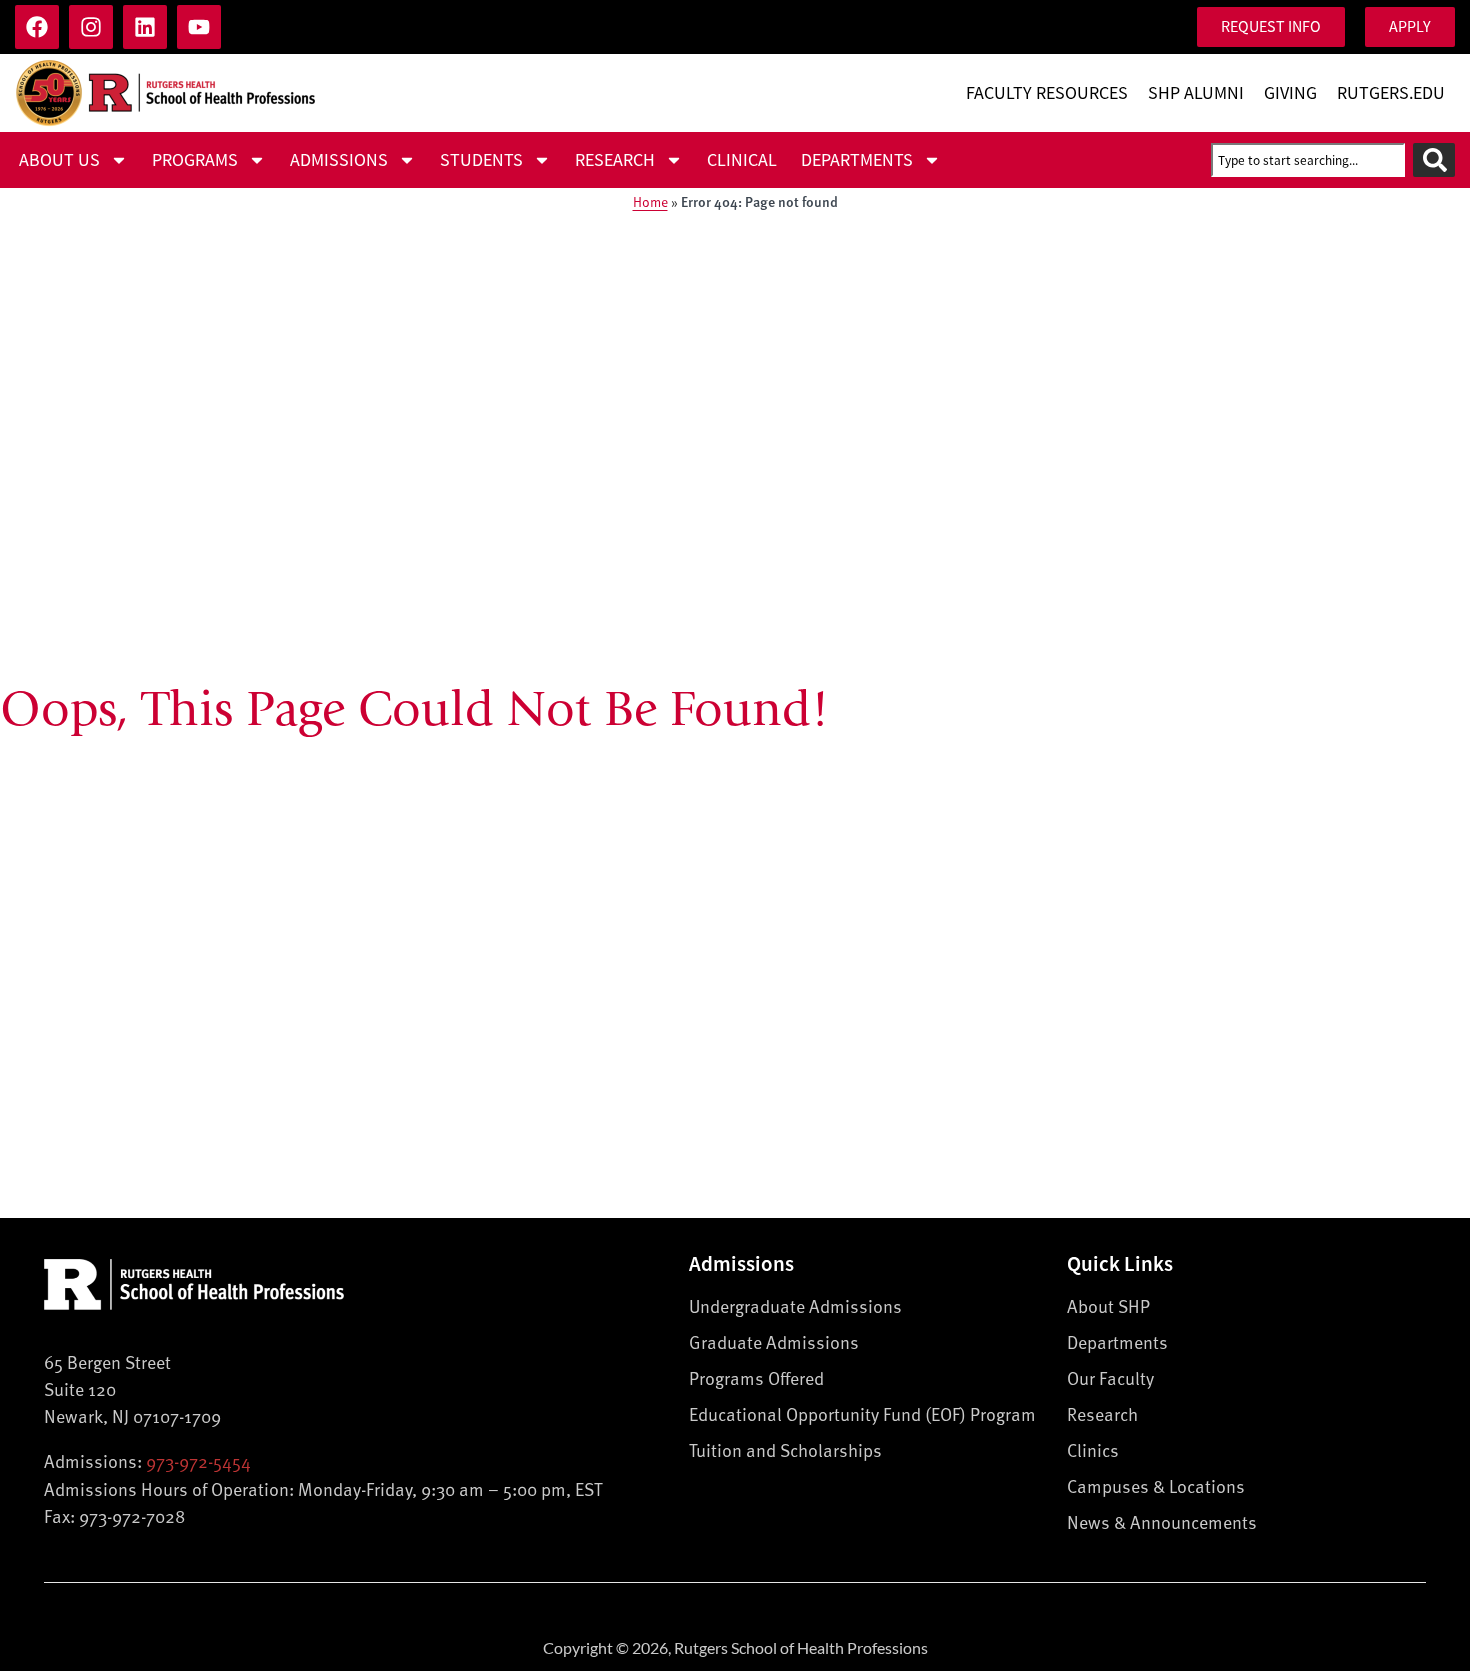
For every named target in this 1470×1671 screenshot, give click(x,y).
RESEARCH (615, 160)
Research (1102, 1413)
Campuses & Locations (1156, 1485)
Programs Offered (756, 1377)
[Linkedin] (145, 27)
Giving (1290, 93)
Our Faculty (1110, 1377)
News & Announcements (1162, 1521)
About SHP (1108, 1305)
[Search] (1434, 160)
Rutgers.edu (1391, 93)
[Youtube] (199, 27)
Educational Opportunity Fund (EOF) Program (862, 1413)
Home (650, 201)
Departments (1117, 1341)
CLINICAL (742, 160)
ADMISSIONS (339, 160)
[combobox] (1308, 160)
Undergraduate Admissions (795, 1305)
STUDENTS (481, 160)
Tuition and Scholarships (785, 1449)
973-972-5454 (198, 1460)
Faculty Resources (1047, 93)
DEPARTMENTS (857, 160)
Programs (195, 160)
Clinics (1093, 1449)
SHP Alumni (1196, 93)
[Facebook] (37, 27)
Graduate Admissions (774, 1341)
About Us (59, 160)
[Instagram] (91, 27)
